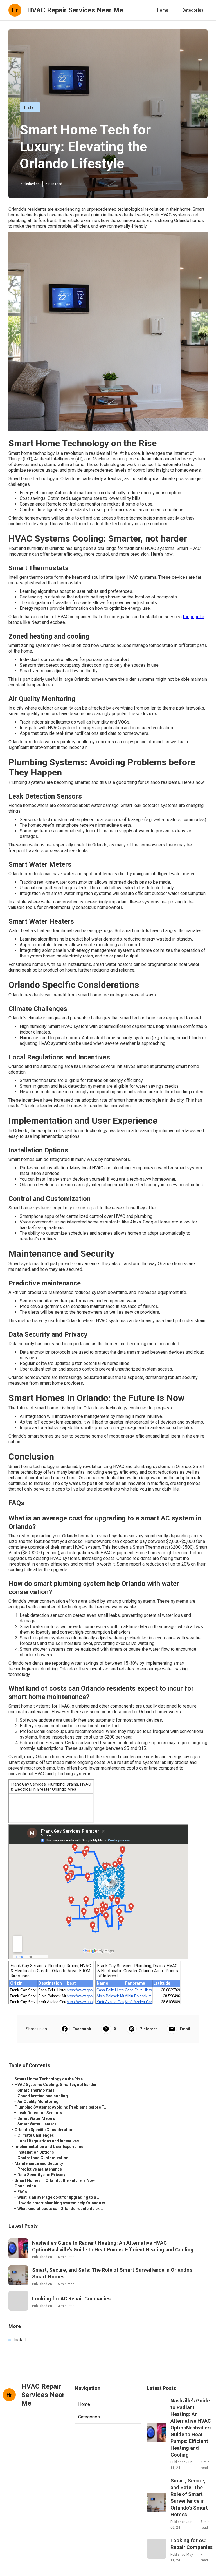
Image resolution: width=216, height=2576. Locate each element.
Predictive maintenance (40, 2169)
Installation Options (36, 2152)
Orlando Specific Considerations (45, 2130)
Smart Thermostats (36, 2090)
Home (163, 10)
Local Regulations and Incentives (48, 2141)
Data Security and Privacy (41, 2175)
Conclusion (25, 2186)
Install (30, 107)
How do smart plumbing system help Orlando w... (63, 2203)
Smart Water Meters (36, 2118)
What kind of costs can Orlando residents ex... (60, 2209)
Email (185, 2029)
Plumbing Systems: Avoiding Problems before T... (61, 2107)
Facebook (82, 2029)
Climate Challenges (36, 2135)
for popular (193, 617)
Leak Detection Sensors (40, 2113)
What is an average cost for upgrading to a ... (59, 2197)
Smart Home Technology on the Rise (49, 2079)
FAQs (22, 2192)
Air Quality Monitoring (38, 2101)
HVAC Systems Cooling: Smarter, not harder (56, 2085)
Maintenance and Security (39, 2163)
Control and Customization (43, 2158)
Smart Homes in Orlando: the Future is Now (55, 2180)
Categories (193, 10)
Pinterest (148, 2029)
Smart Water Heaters (37, 2124)
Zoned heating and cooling (43, 2096)
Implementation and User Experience (49, 2147)
